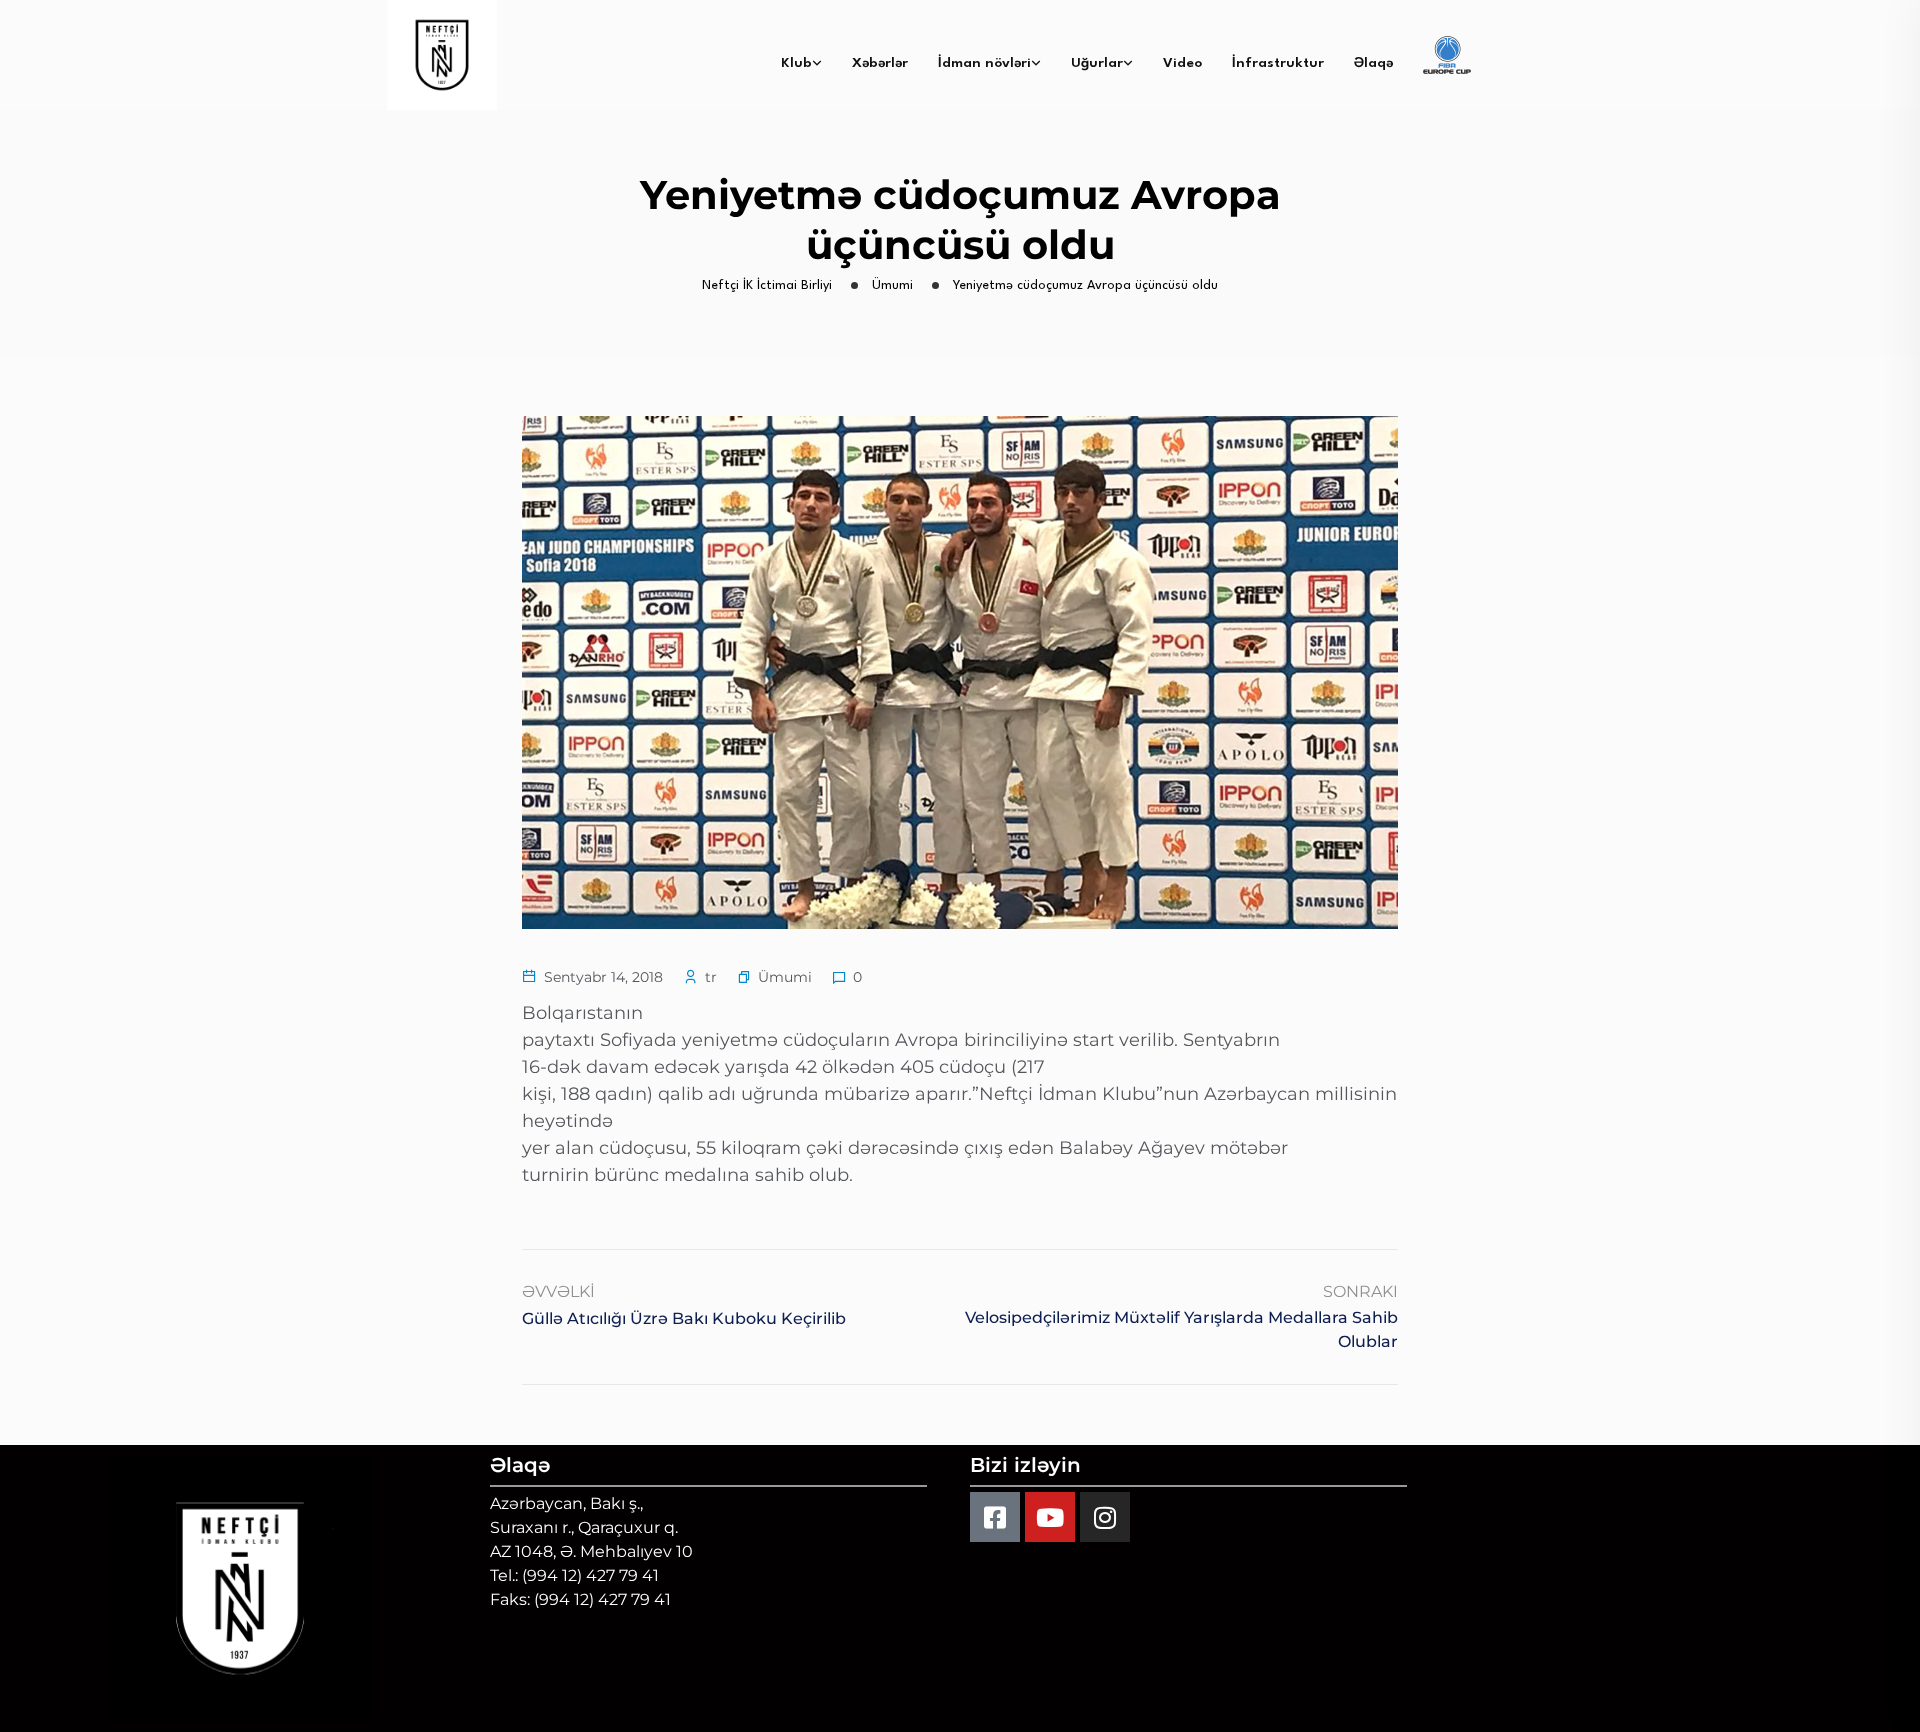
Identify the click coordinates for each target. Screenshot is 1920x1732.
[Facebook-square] (995, 1517)
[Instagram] (1105, 1517)
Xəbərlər (880, 63)
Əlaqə (1373, 63)
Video (1182, 63)
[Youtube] (1050, 1517)
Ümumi (785, 977)
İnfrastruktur (1278, 63)
